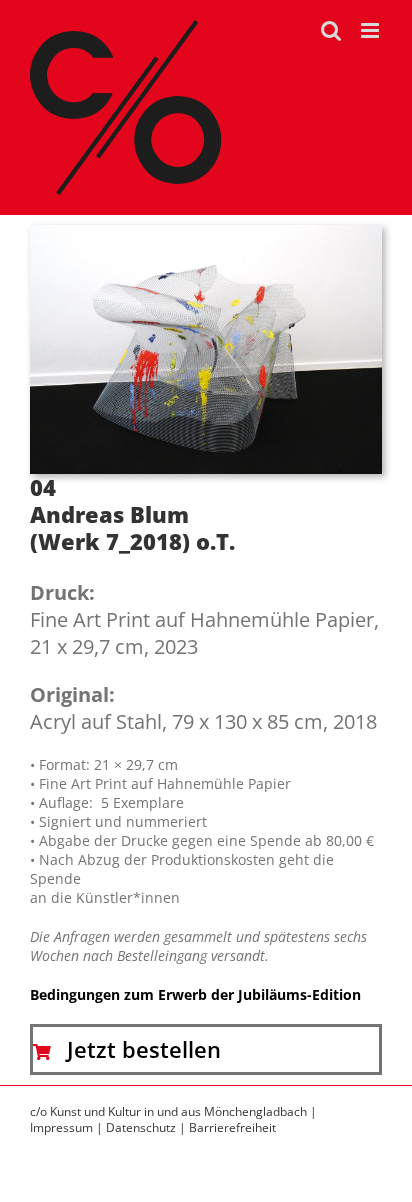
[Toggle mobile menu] (371, 30)
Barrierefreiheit (232, 1127)
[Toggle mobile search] (331, 30)
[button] (206, 1049)
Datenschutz (141, 1127)
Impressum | (68, 1127)
